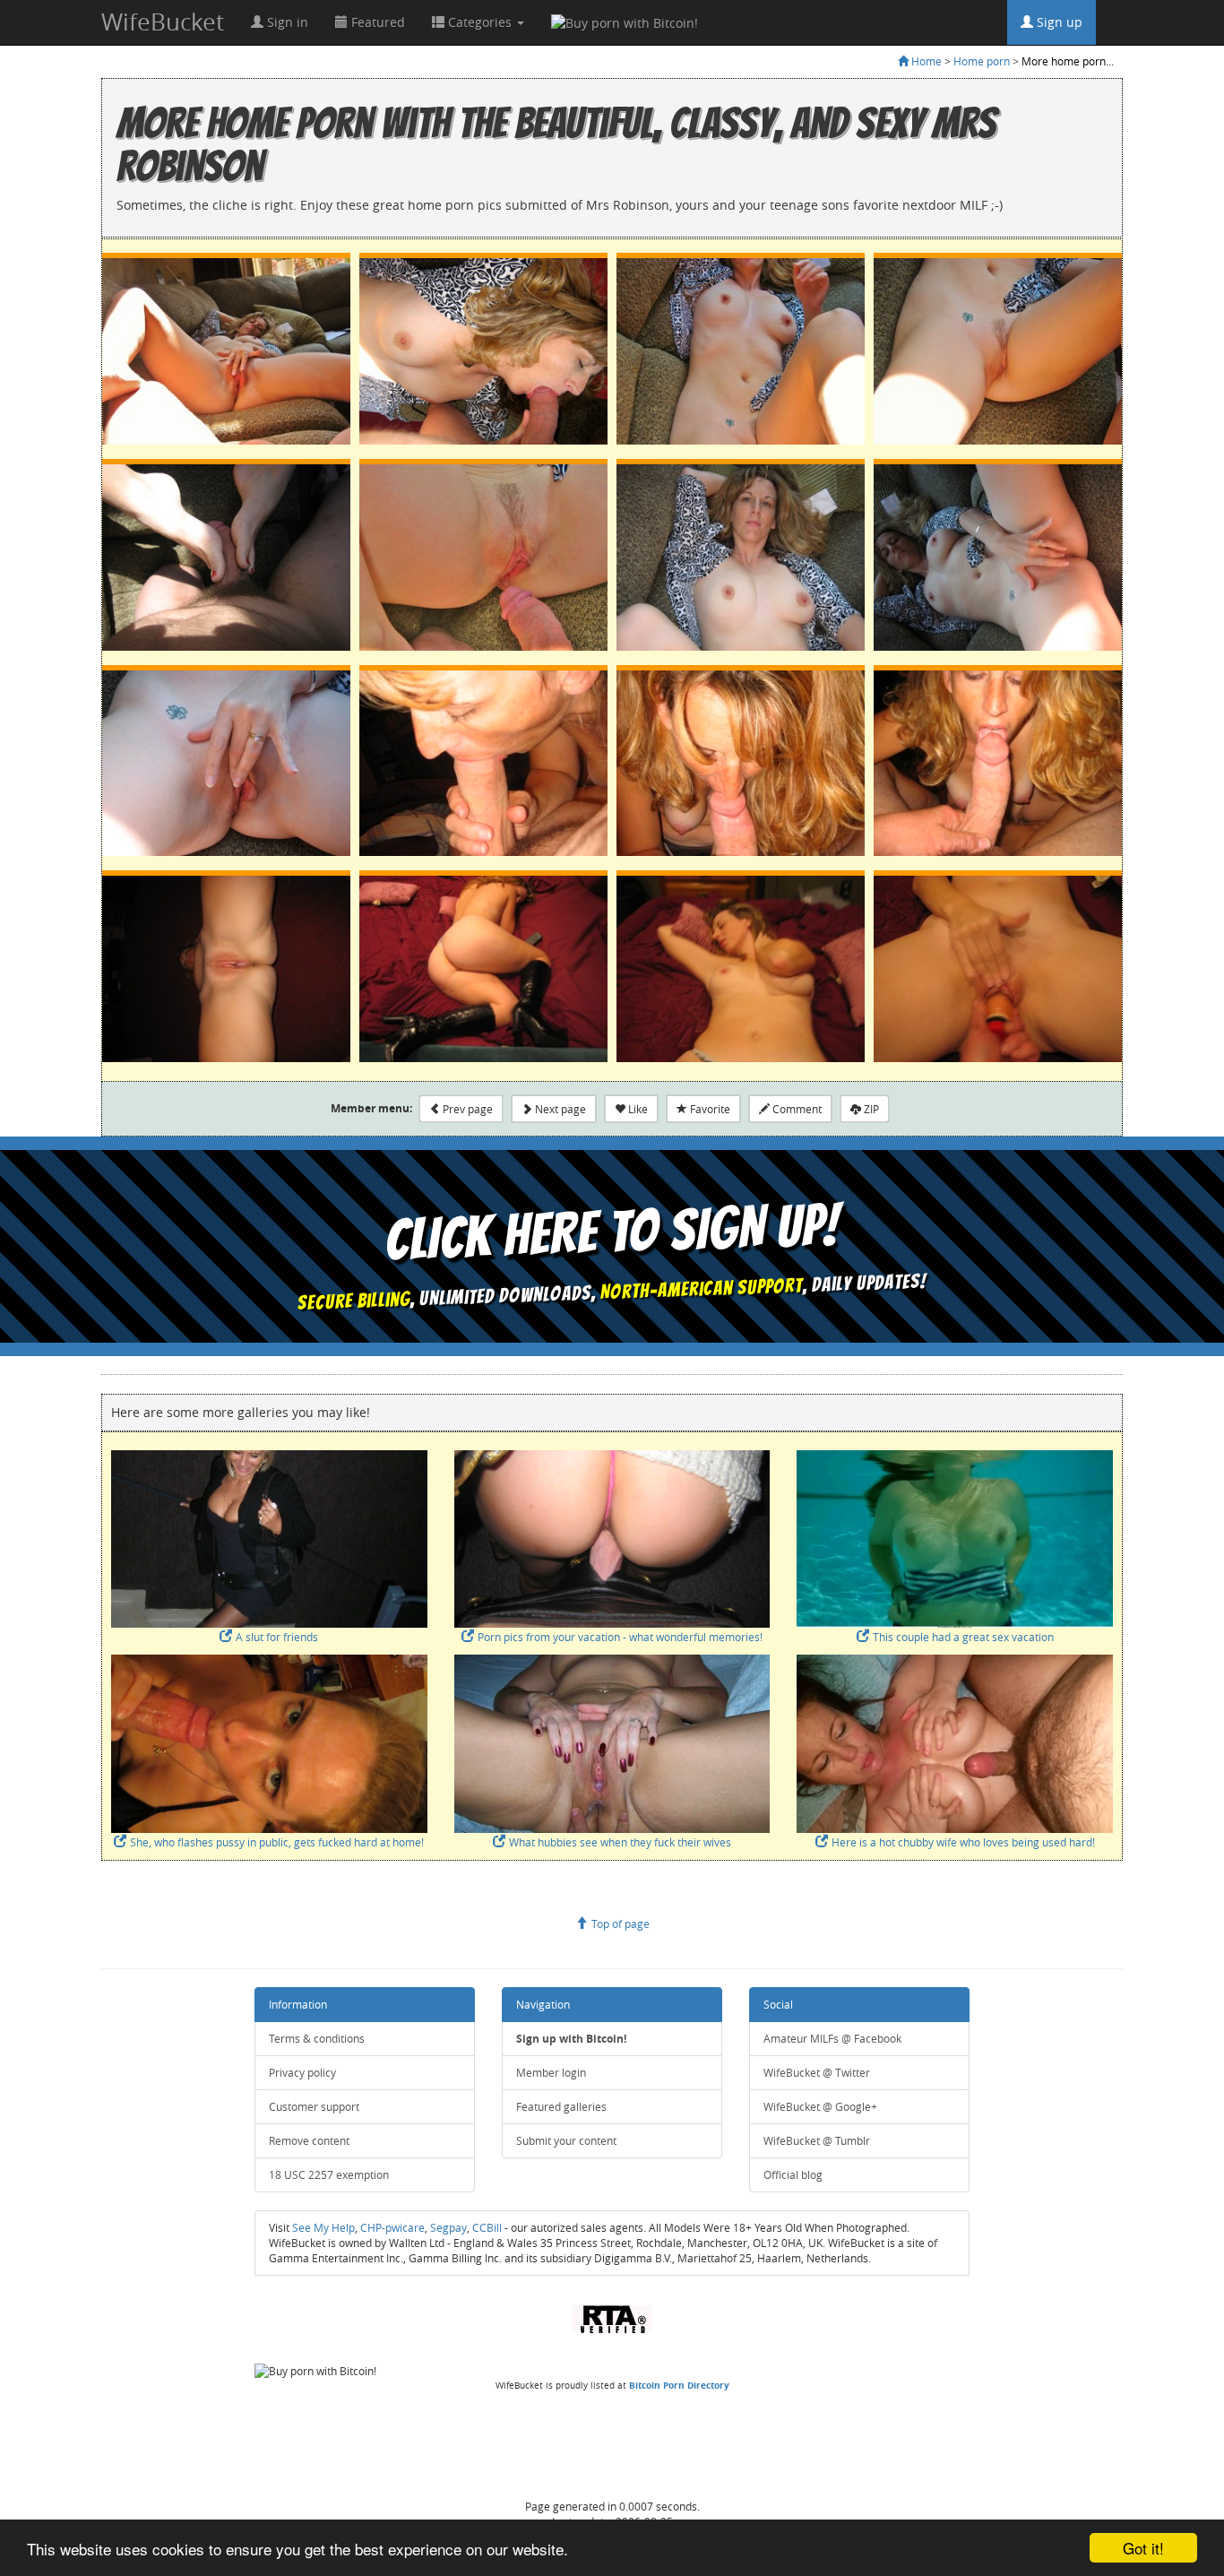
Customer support (314, 2107)
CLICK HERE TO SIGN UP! (612, 1232)
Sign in (286, 22)
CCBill (487, 2228)
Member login (551, 2073)
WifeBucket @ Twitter (817, 2073)
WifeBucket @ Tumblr (817, 2141)
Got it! (1143, 2548)
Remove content (309, 2141)
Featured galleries (561, 2107)
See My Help (323, 2228)
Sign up (1058, 22)
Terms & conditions (317, 2039)
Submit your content (566, 2141)
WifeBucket (163, 22)
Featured (376, 22)
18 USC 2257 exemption (329, 2175)
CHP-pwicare (392, 2228)
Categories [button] (480, 22)
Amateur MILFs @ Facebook (832, 2039)
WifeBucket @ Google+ (820, 2107)
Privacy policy (302, 2073)
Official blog (793, 2175)
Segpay (448, 2228)
